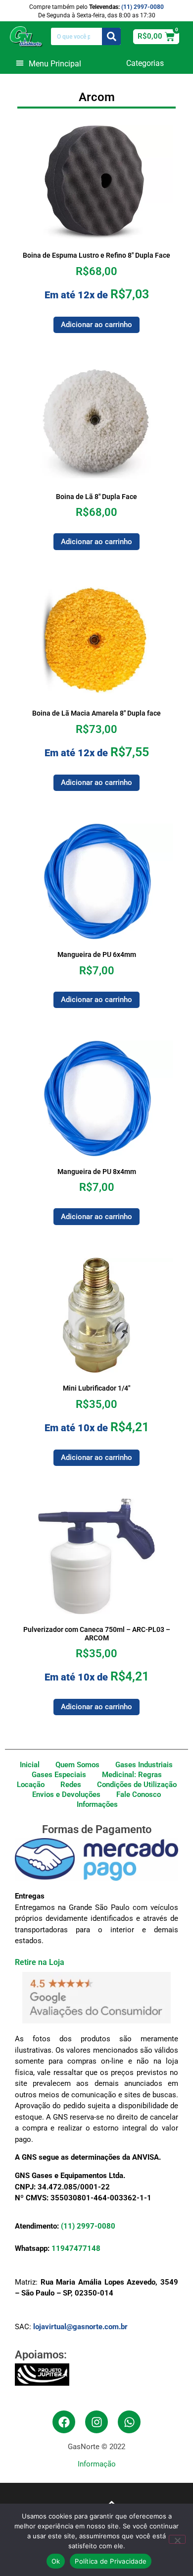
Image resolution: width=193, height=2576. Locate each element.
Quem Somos (77, 1765)
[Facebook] (64, 2422)
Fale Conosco (139, 1794)
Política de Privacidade (111, 2561)
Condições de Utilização (137, 1785)
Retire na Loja (40, 1962)
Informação (97, 2464)
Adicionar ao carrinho (96, 325)
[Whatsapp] (129, 2422)
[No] (177, 2539)
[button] (48, 63)
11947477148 (76, 2248)
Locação (31, 1785)
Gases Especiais (59, 1775)
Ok (56, 2561)
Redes (71, 1785)
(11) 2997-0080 (143, 7)
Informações (97, 1804)
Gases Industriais (144, 1765)
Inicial (30, 1765)
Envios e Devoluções (66, 1794)
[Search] (112, 36)
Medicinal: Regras (132, 1775)
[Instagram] (96, 2422)
